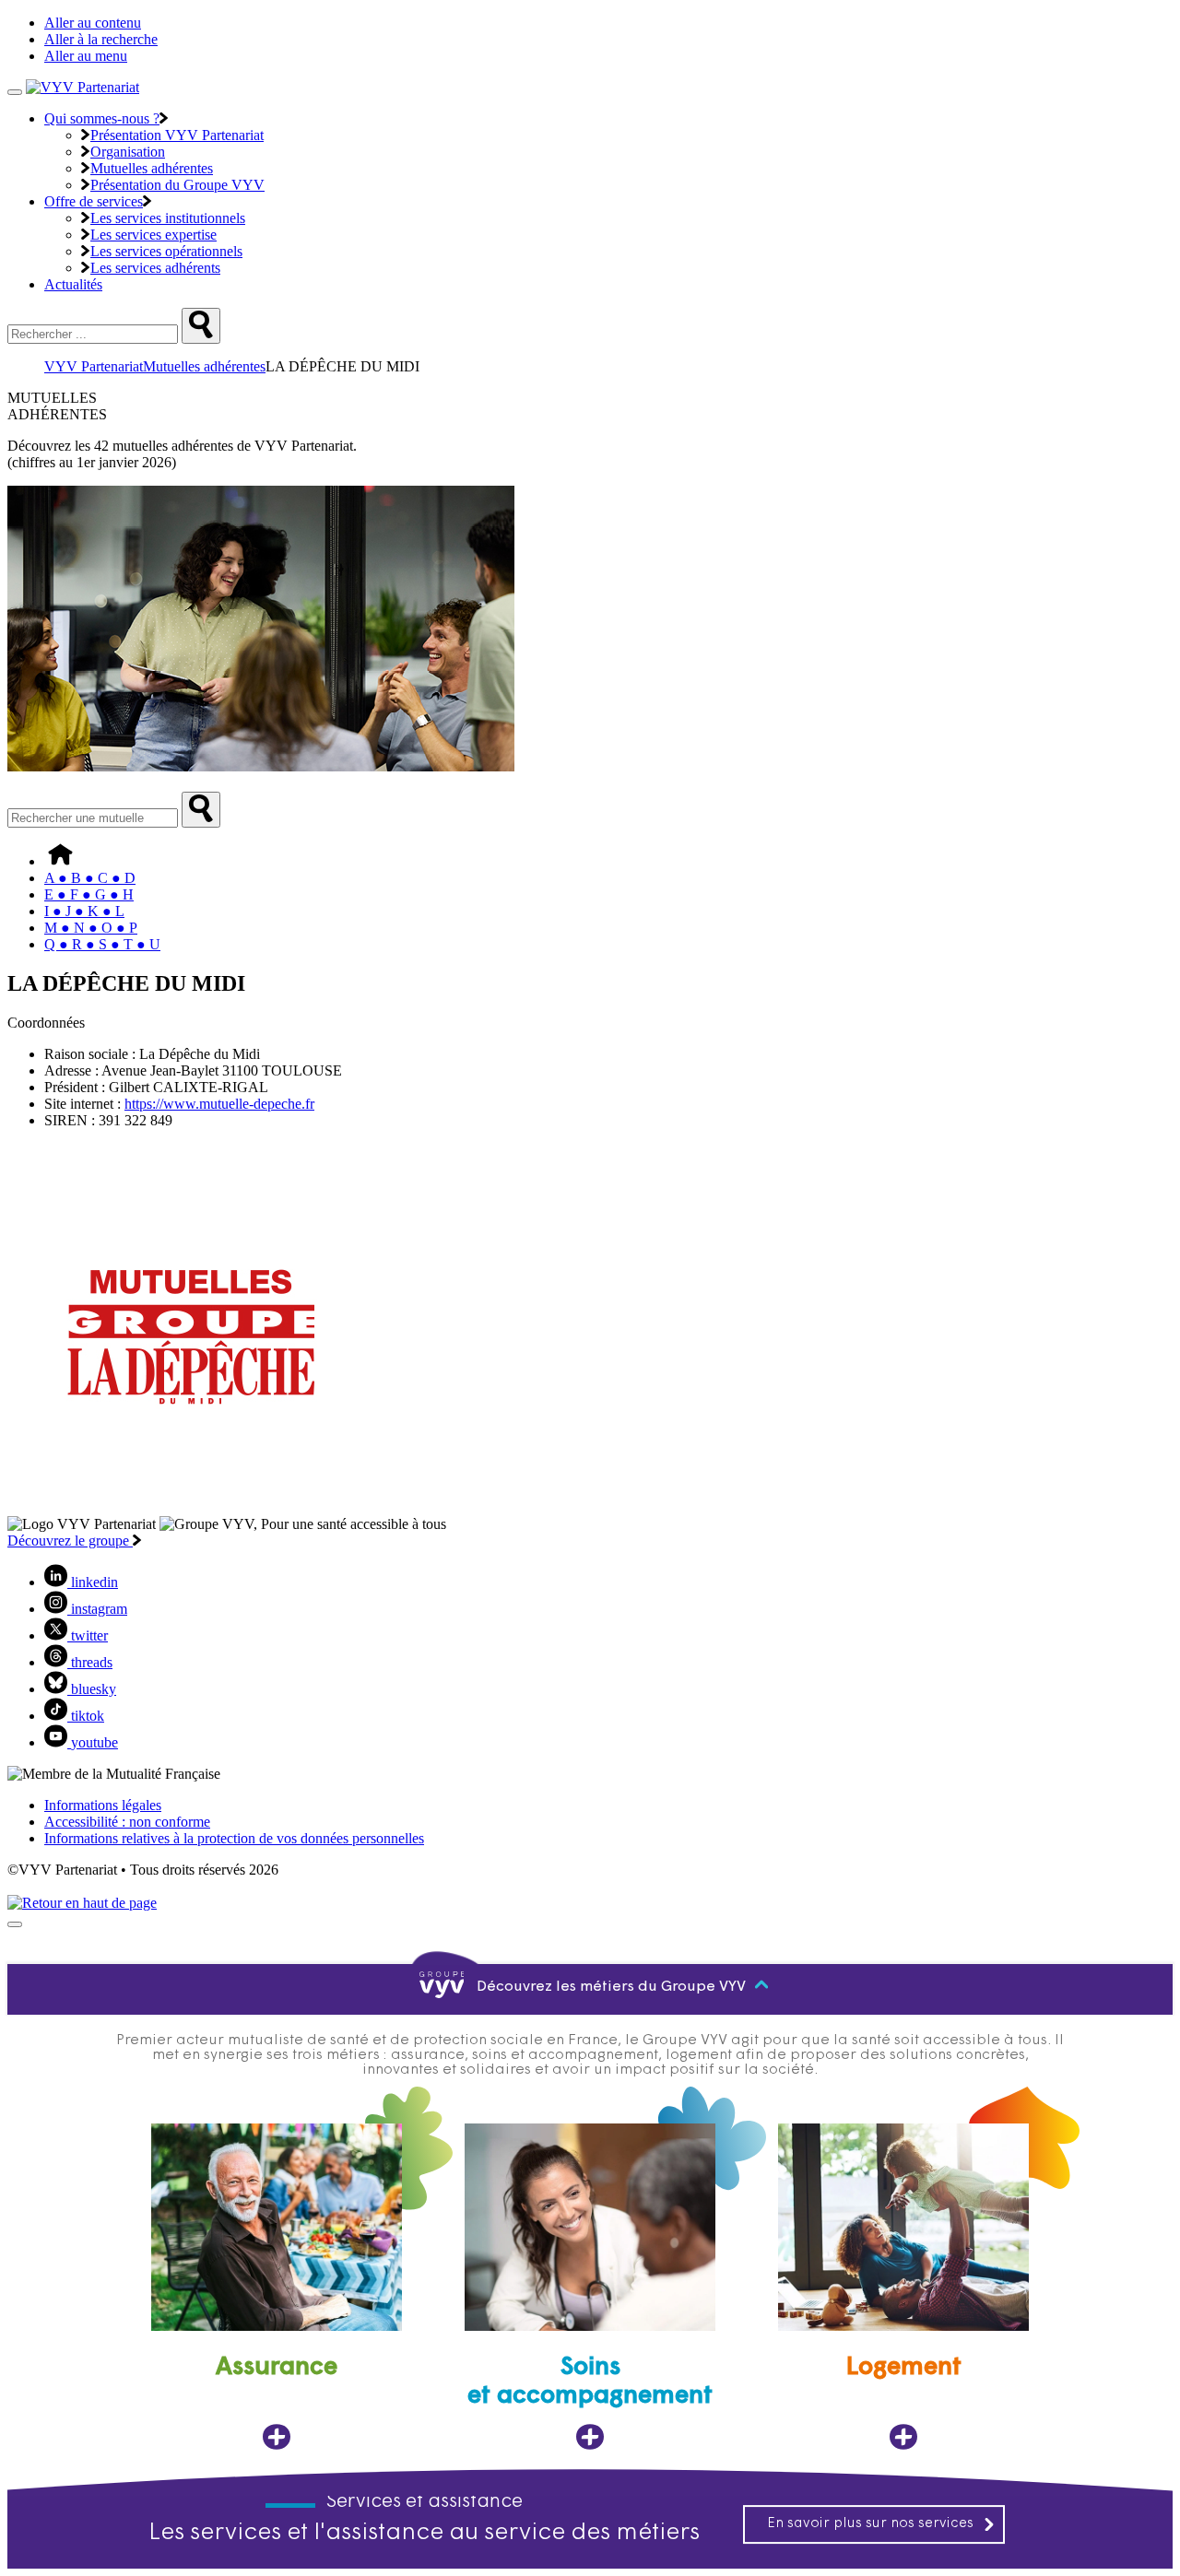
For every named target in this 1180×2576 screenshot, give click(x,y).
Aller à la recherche (101, 39)
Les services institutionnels (168, 218)
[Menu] (15, 92)
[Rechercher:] (201, 326)
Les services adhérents (155, 268)
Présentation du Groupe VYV (177, 185)
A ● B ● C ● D (90, 878)
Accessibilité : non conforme (127, 1822)
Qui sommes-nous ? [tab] (102, 118)
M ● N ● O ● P (91, 928)
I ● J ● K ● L (84, 911)
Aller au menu (86, 56)
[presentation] (15, 1924)
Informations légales (103, 1805)
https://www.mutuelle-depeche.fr (219, 1104)
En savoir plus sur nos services (870, 2524)
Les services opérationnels (166, 251)
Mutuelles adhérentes (152, 168)
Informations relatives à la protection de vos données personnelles (234, 1838)
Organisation (128, 152)
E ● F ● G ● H (89, 894)
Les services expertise (153, 235)
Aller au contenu (93, 23)
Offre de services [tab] (94, 201)
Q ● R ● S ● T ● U (102, 944)
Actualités (73, 284)
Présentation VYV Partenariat (177, 135)
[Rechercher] (201, 810)
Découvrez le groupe (70, 1541)
